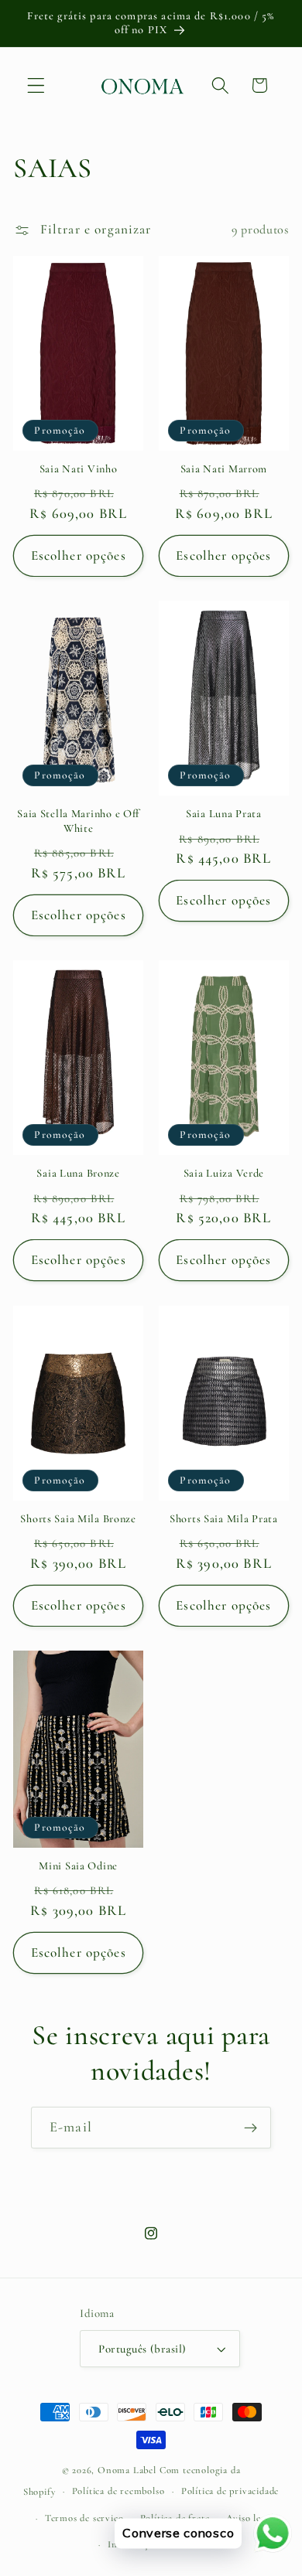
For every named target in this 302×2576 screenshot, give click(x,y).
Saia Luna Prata (224, 814)
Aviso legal (250, 2518)
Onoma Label (127, 2470)
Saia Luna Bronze (78, 1173)
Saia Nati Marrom (224, 469)
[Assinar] (251, 2128)
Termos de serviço (84, 2518)
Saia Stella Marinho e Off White (78, 821)
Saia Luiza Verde (224, 1173)
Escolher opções (79, 555)
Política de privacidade (230, 2491)
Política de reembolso (118, 2491)
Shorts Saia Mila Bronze (78, 1519)
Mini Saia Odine (78, 1866)
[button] (36, 85)
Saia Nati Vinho (79, 469)
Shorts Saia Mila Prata (224, 1519)
